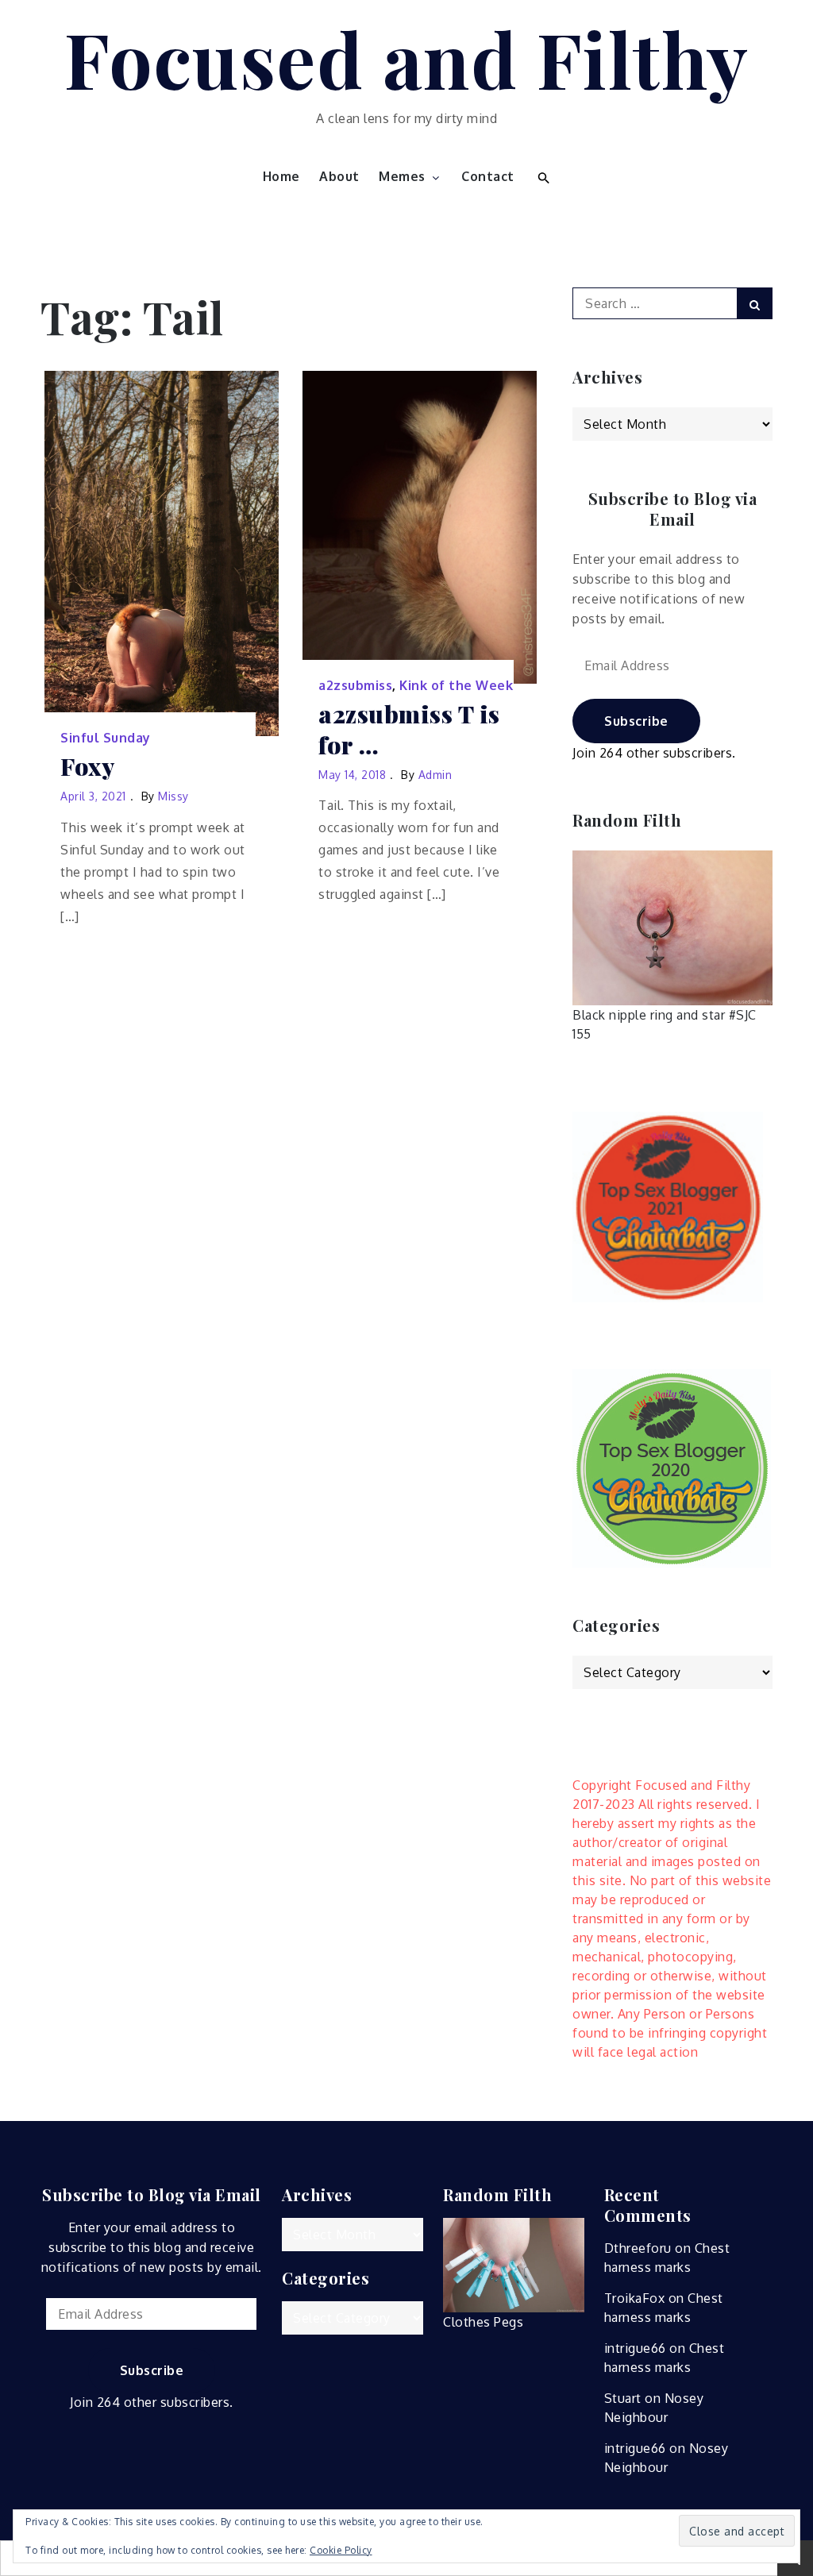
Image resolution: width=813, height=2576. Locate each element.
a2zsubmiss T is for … (409, 730)
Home (281, 176)
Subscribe (636, 721)
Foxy (87, 767)
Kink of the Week (456, 685)
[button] (542, 176)
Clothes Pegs (483, 2322)
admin (435, 775)
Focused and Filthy (407, 58)
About (339, 176)
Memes (402, 176)
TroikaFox (635, 2298)
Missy (173, 796)
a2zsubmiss (355, 685)
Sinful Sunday (106, 738)
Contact (488, 176)
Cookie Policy (341, 2550)
